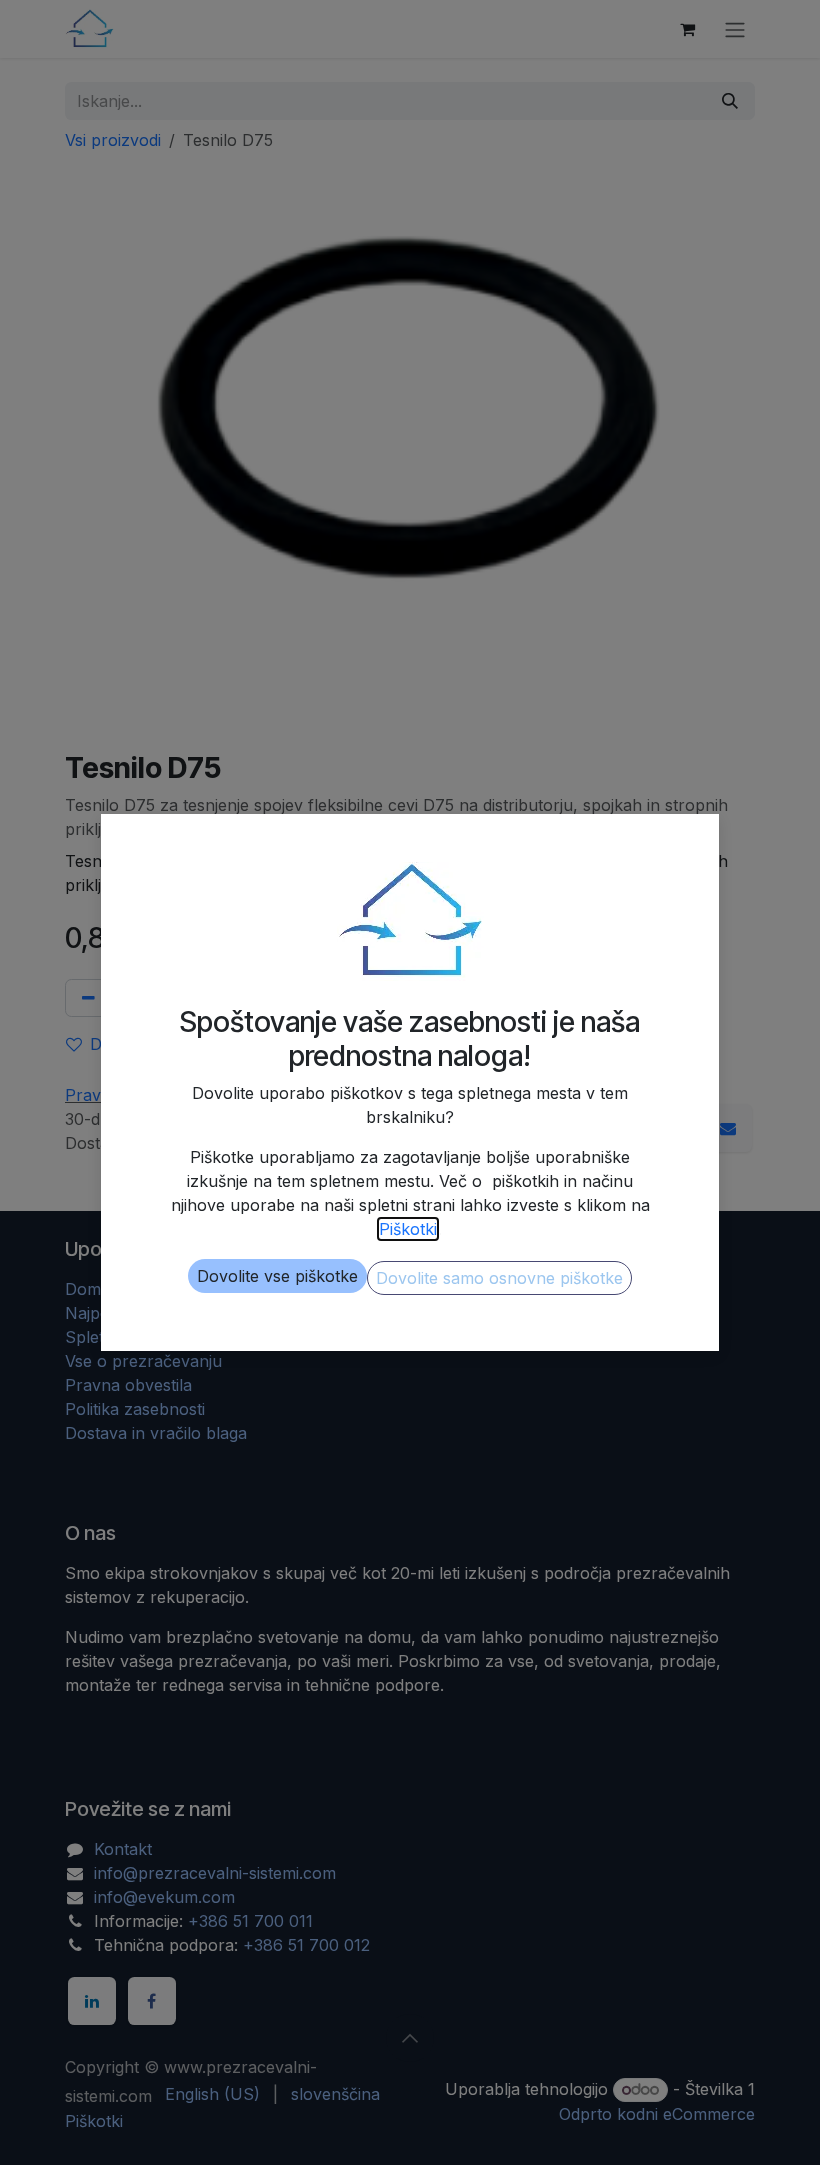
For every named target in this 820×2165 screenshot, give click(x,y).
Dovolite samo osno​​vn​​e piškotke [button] (499, 1278)
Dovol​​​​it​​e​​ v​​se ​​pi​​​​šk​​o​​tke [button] (277, 1276)
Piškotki (408, 1229)
